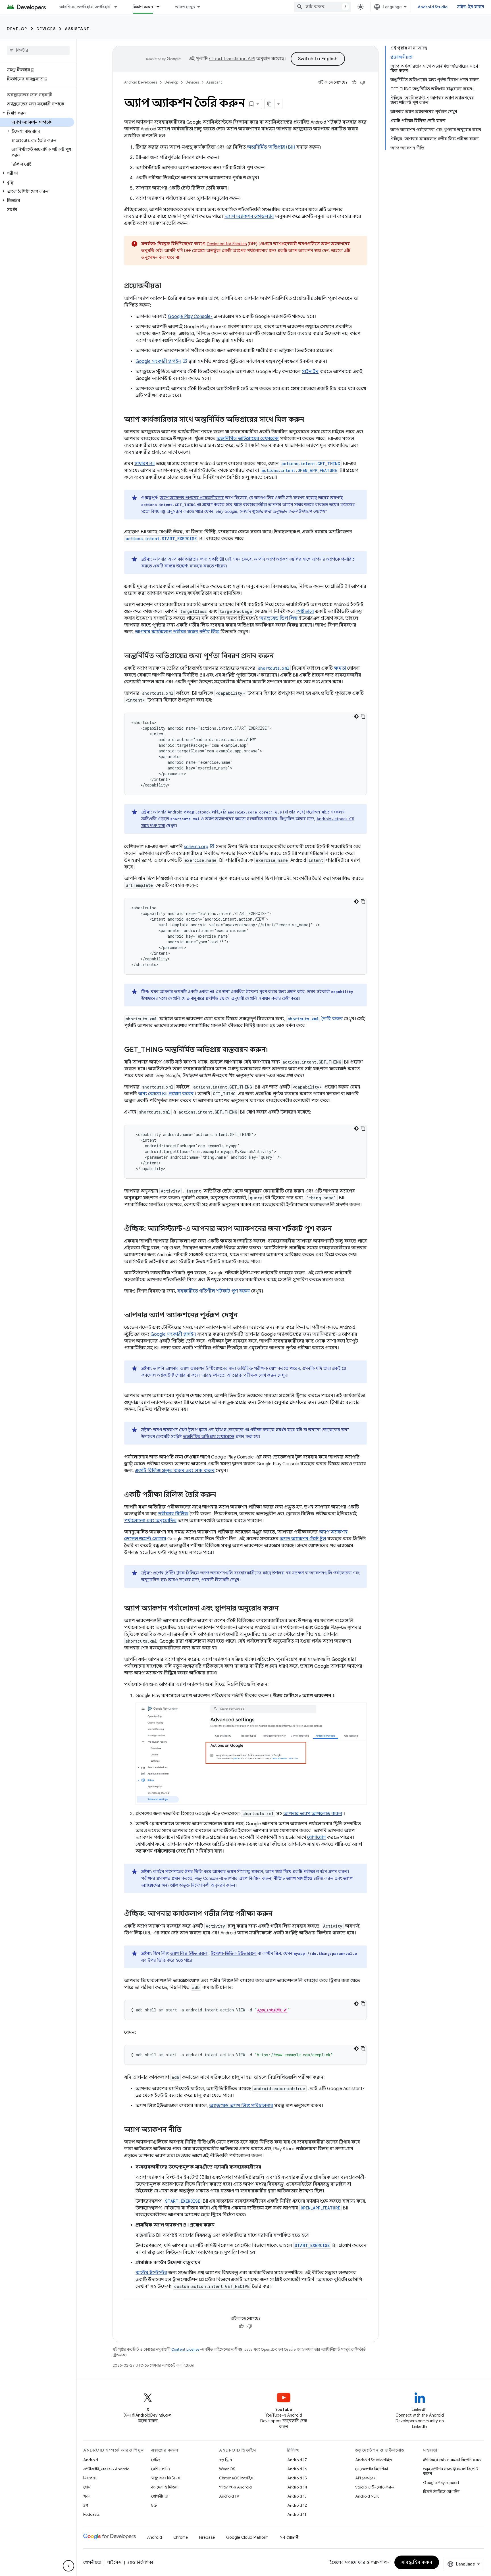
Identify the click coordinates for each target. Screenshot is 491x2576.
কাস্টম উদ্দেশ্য (176, 566)
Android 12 (297, 2505)
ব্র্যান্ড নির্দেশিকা (140, 2562)
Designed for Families (227, 244)
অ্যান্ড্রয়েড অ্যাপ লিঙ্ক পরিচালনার (241, 2106)
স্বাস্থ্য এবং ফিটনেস (166, 2478)
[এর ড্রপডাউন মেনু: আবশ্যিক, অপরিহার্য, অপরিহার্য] (118, 7)
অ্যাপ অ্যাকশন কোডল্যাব (249, 217)
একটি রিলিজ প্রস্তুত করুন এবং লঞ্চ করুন (175, 1471)
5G (154, 2505)
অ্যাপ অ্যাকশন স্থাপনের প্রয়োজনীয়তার (192, 498)
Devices (46, 29)
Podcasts (91, 2514)
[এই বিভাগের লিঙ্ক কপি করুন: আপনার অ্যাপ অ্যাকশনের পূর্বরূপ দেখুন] (244, 1316)
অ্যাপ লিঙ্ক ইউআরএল (189, 1953)
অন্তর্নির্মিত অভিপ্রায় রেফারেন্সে (209, 1437)
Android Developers (141, 82)
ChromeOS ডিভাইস (236, 2478)
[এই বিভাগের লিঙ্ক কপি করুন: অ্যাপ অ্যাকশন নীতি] (187, 2130)
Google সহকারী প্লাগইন (158, 361)
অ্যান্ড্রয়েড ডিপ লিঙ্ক (278, 618)
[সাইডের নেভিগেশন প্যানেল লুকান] (68, 2566)
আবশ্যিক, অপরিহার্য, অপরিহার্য (85, 7)
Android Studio (433, 7)
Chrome (181, 2537)
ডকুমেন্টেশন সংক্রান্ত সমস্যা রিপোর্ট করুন (451, 2471)
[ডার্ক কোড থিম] (356, 716)
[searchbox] (38, 50)
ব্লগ (86, 2505)
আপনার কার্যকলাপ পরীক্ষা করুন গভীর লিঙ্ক (177, 632)
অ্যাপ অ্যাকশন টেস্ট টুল (303, 1539)
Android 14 (297, 2487)
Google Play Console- (190, 317)
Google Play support (441, 2483)
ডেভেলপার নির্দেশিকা (372, 2469)
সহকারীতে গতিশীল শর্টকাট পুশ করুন (214, 1291)
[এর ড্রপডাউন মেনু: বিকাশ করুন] (161, 7)
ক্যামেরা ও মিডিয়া (165, 2487)
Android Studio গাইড (374, 2460)
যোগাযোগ (316, 1838)
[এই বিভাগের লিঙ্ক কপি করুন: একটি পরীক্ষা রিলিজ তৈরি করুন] (222, 1495)
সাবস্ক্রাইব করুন (417, 2562)
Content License (185, 2349)
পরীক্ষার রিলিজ (173, 1514)
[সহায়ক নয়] (363, 82)
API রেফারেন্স (366, 2478)
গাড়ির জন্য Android (235, 2487)
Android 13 (297, 2496)
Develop (17, 29)
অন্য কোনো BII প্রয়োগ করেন (166, 1094)
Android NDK (367, 2496)
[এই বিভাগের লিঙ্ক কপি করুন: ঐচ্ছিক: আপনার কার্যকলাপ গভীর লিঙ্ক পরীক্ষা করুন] (278, 1914)
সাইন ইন (310, 372)
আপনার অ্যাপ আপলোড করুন (313, 1814)
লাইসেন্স (114, 2562)
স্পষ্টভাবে (305, 611)
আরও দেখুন (185, 7)
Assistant (77, 29)
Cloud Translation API (232, 59)
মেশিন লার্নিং (161, 2469)
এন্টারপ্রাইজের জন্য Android (106, 2469)
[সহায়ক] (354, 82)
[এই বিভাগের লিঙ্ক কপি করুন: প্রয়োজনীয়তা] (167, 286)
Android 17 (297, 2460)
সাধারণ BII (144, 464)
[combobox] (323, 7)
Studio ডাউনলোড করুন (375, 2487)
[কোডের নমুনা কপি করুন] (363, 716)
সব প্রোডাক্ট (289, 2537)
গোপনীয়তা (160, 2496)
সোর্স (87, 2487)
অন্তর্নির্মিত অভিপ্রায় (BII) (271, 147)
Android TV (229, 2496)
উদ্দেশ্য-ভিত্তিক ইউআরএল (234, 1953)
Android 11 (297, 2514)
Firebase (207, 2537)
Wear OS (227, 2469)
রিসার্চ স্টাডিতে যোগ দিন (441, 2492)
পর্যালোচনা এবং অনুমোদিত (150, 1521)
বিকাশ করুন (143, 7)
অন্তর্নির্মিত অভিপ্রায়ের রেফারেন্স (248, 439)
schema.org (196, 847)
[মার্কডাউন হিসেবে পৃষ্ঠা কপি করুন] (270, 104)
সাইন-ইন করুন (471, 7)
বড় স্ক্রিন (225, 2460)
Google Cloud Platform (247, 2537)
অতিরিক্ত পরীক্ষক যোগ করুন (252, 1375)
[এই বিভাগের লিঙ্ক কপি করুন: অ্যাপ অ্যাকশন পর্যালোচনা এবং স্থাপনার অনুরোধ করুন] (284, 1609)
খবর (87, 2496)
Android (91, 2460)
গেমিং (156, 2460)
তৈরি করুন (315, 1019)
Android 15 (297, 2478)
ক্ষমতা (340, 668)
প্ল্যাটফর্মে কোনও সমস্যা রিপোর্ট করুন (452, 2460)
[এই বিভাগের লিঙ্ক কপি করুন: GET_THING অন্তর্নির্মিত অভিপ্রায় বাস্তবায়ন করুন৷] (274, 1050)
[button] (37, 113)
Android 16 (297, 2469)
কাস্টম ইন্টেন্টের (151, 2273)
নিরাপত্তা (90, 2478)
